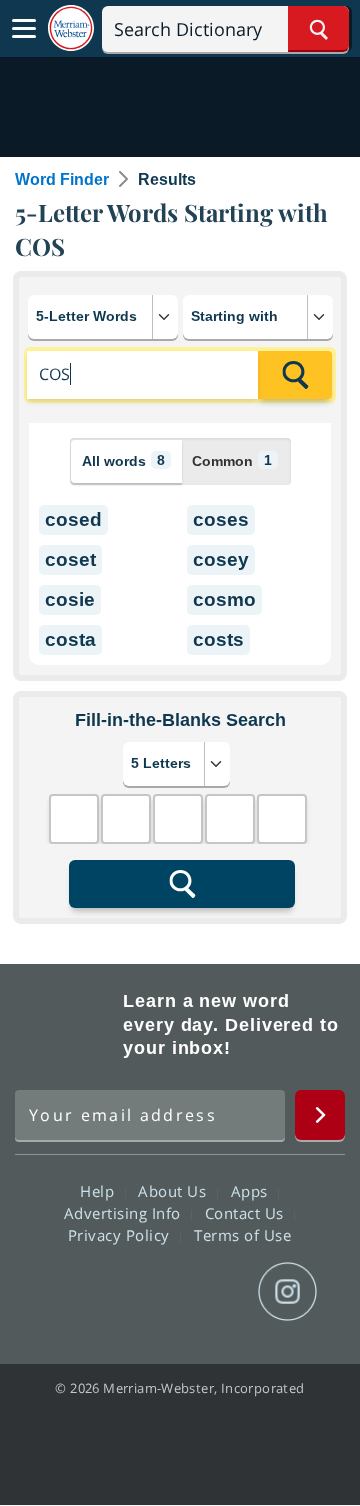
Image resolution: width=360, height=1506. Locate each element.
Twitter (143, 1292)
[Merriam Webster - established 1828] (71, 28)
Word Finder (62, 179)
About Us (174, 1191)
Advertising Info (125, 1213)
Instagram (287, 1292)
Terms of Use (242, 1235)
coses (221, 519)
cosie (70, 599)
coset (70, 559)
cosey (221, 559)
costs (218, 639)
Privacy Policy (121, 1235)
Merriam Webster (66, 1025)
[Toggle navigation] (24, 29)
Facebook (71, 1292)
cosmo (224, 599)
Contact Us (247, 1213)
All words (123, 460)
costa (70, 639)
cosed (73, 519)
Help (99, 1191)
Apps (252, 1191)
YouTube (215, 1292)
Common (232, 460)
